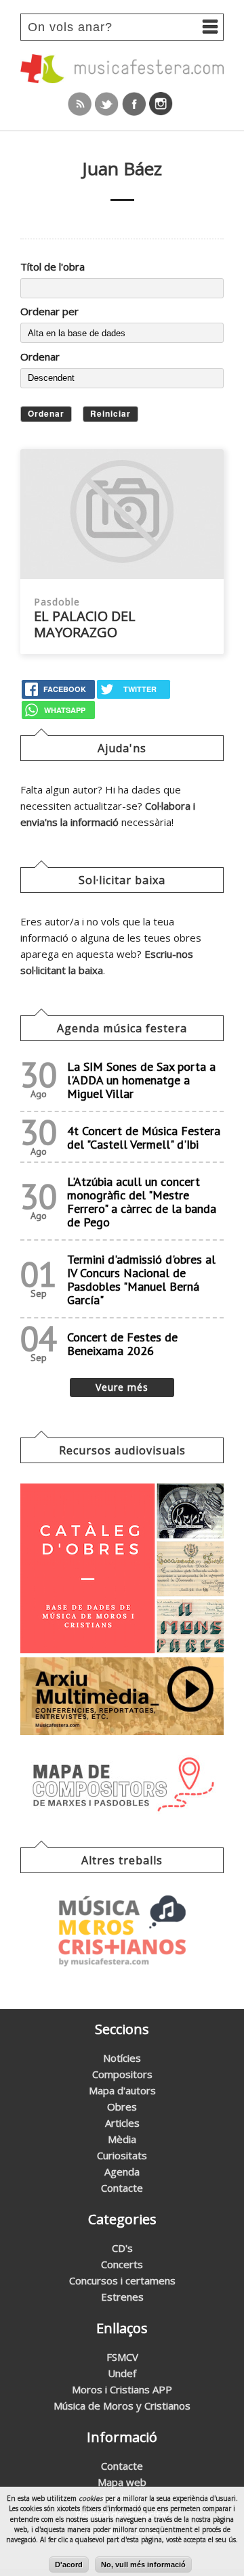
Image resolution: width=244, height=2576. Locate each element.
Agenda (122, 2171)
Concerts (122, 2264)
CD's (122, 2248)
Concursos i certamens (122, 2280)
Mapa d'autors (122, 2090)
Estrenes (122, 2297)
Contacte (122, 2188)
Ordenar (40, 356)
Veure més (122, 1387)
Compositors (122, 2074)
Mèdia (122, 2139)
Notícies (122, 2058)
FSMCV (122, 2357)
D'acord (69, 2564)
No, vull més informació (143, 2564)
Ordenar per (49, 311)
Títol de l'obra (53, 267)
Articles (122, 2123)
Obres (122, 2107)
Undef (122, 2373)
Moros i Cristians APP (122, 2389)
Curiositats (122, 2155)
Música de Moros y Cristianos (122, 2406)
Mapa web (122, 2482)
